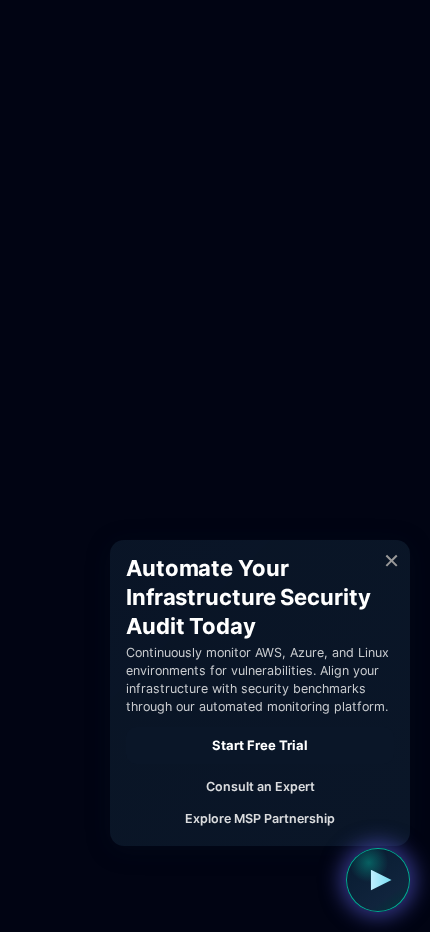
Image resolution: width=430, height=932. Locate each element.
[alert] (260, 693)
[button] (378, 880)
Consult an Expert (260, 786)
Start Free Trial (260, 745)
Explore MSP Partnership (260, 818)
